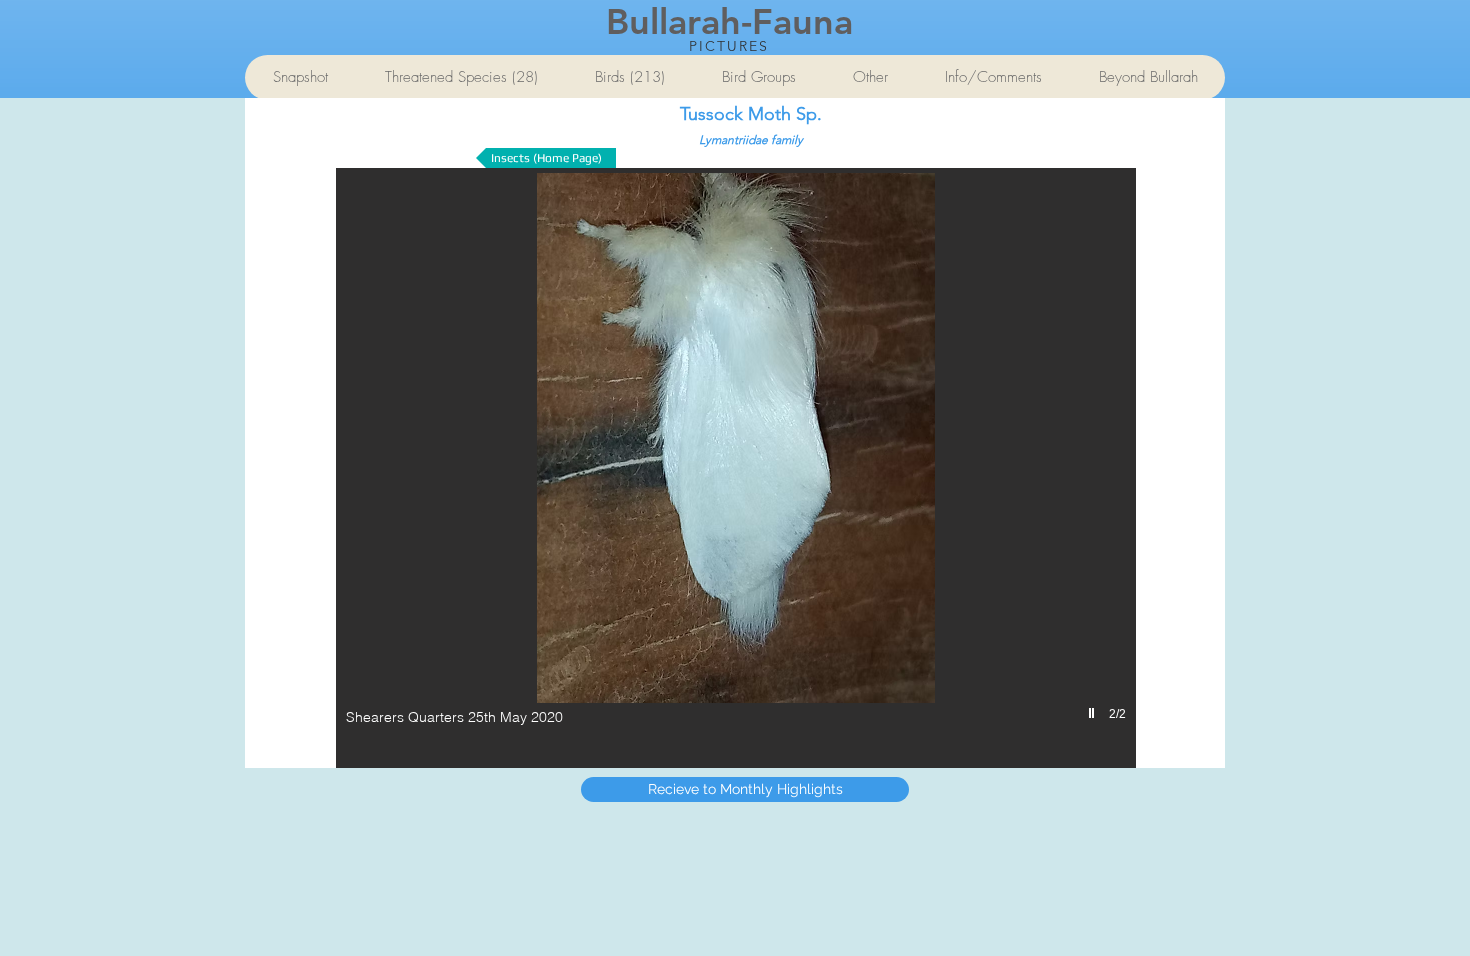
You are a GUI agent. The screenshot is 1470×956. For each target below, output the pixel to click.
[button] (736, 468)
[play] (1094, 713)
